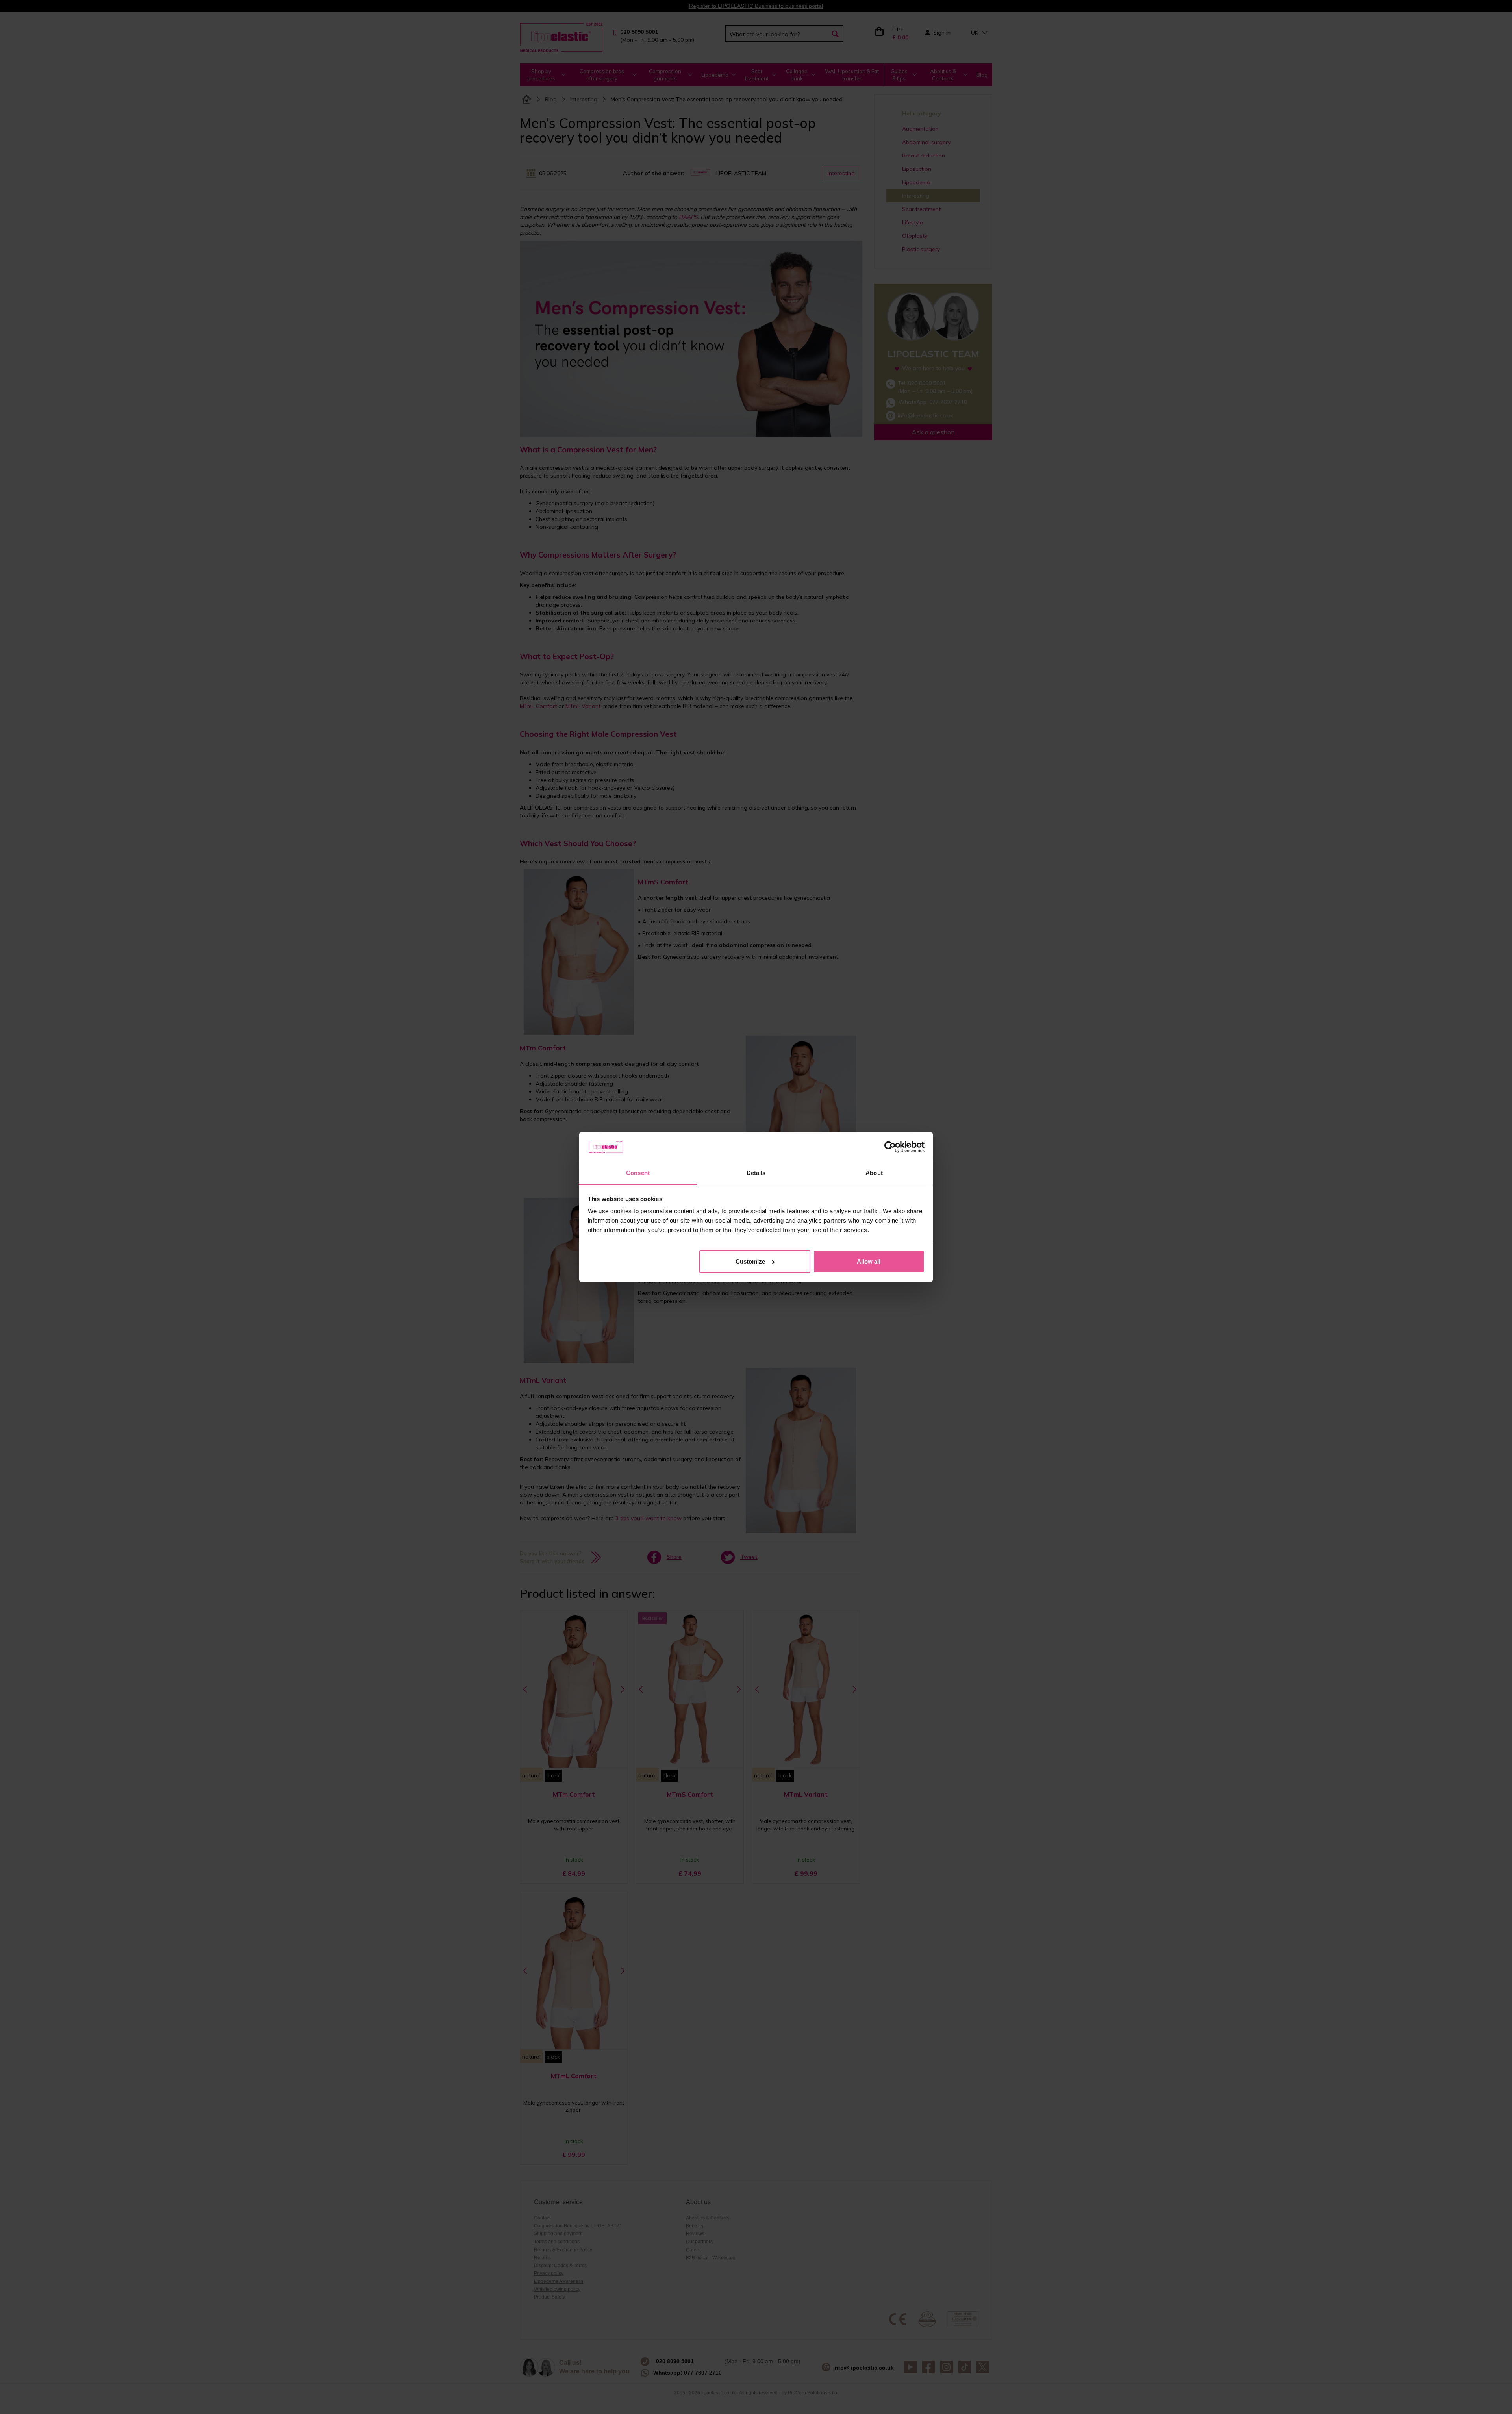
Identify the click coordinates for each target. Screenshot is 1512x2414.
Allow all (869, 1261)
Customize (750, 1261)
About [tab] (874, 1173)
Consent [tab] (638, 1173)
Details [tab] (756, 1173)
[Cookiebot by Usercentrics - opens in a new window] (890, 1147)
